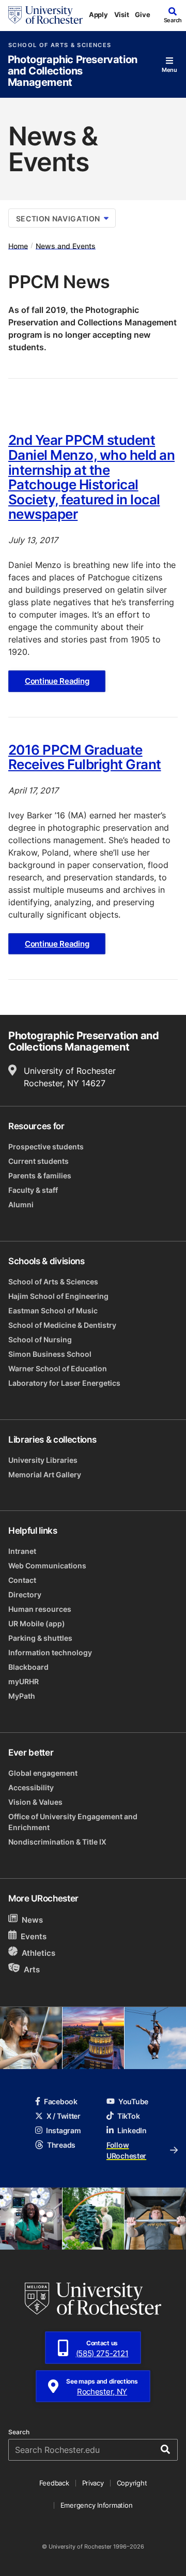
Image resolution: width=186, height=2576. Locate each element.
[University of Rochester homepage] (45, 15)
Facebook (61, 2101)
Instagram (63, 2130)
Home (18, 245)
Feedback (54, 2483)
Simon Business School (50, 1354)
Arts (32, 1970)
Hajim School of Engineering (58, 1296)
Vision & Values (35, 1802)
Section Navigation (58, 219)
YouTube (133, 2101)
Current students (38, 1161)
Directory (25, 1594)
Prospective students (46, 1147)
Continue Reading (57, 681)
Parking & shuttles (40, 1638)
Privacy (93, 2483)
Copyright (132, 2483)
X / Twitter (64, 2116)
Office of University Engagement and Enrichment (73, 1822)
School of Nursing (40, 1339)
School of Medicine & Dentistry (62, 1325)
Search (19, 2432)
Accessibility (31, 1787)
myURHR (24, 1681)
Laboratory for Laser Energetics (64, 1383)
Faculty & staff (33, 1190)
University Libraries (43, 1460)
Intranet (22, 1551)
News (32, 1920)
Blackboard (28, 1667)
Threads (61, 2145)
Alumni (21, 1204)
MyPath (22, 1696)
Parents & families (40, 1175)
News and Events (66, 245)
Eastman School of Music (53, 1311)
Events (34, 1936)
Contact (22, 1580)
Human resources (40, 1609)
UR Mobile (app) (37, 1623)
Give (142, 14)
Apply (98, 14)
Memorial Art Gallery (45, 1474)
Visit (122, 14)
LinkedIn (132, 2130)
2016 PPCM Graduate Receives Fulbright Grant (85, 757)
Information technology (50, 1652)
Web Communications (47, 1566)
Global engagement (43, 1773)
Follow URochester (126, 2150)
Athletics (38, 1953)
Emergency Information (97, 2505)
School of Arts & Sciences (60, 45)
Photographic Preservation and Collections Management (73, 71)
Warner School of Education (58, 1368)
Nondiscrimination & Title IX (57, 1842)
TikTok (128, 2116)
